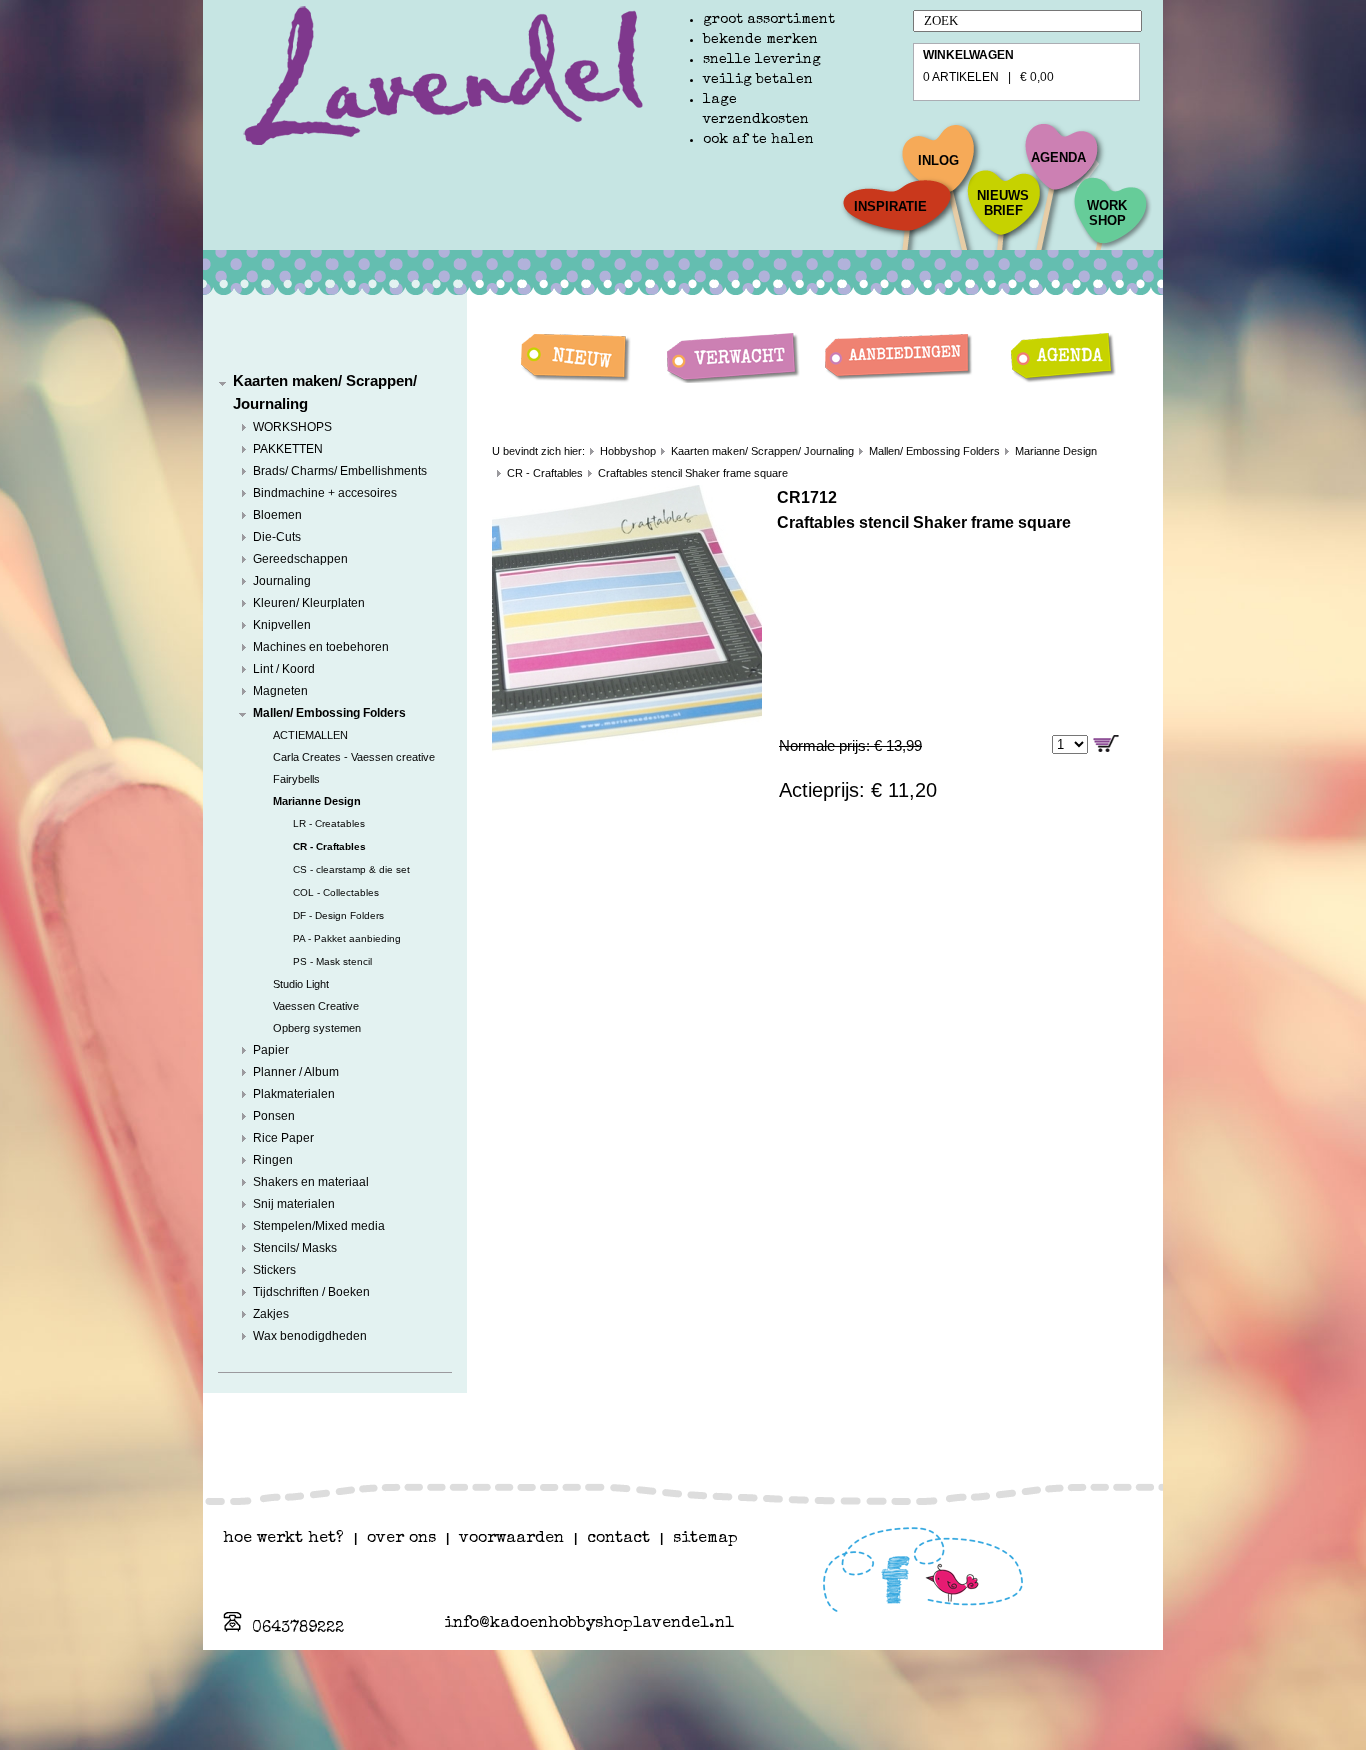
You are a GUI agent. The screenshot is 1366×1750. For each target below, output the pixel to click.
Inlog (938, 160)
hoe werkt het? (283, 1539)
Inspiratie (890, 206)
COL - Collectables (336, 892)
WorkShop (1107, 213)
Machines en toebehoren (321, 647)
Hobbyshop (628, 451)
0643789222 (298, 1629)
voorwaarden (511, 1539)
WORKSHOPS (292, 427)
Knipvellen (282, 625)
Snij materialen (294, 1204)
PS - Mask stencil (332, 961)
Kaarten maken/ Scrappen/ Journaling (762, 451)
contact (618, 1539)
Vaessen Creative (316, 1006)
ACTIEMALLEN (310, 735)
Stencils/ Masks (295, 1248)
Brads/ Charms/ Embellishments (340, 471)
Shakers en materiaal (311, 1182)
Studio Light (301, 984)
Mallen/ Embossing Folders (329, 713)
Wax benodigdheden (310, 1336)
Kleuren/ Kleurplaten (309, 603)
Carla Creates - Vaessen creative (354, 757)
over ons (401, 1539)
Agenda (1058, 157)
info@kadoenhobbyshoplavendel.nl (589, 1624)
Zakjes (271, 1314)
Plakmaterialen (294, 1094)
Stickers (274, 1270)
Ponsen (274, 1116)
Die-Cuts (277, 537)
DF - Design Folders (338, 915)
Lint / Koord (284, 669)
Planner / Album (296, 1072)
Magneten (280, 691)
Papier (271, 1050)
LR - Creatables (329, 823)
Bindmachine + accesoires (325, 493)
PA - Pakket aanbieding (347, 938)
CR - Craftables (329, 846)
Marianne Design (317, 801)
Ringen (273, 1160)
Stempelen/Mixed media (319, 1226)
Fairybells (296, 779)
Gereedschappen (300, 559)
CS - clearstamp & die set (351, 869)
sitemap (705, 1539)
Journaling (282, 581)
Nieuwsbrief (1003, 203)
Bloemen (277, 515)
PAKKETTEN (288, 449)
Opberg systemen (317, 1028)
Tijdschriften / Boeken (311, 1292)
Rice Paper (283, 1138)
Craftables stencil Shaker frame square (693, 473)
